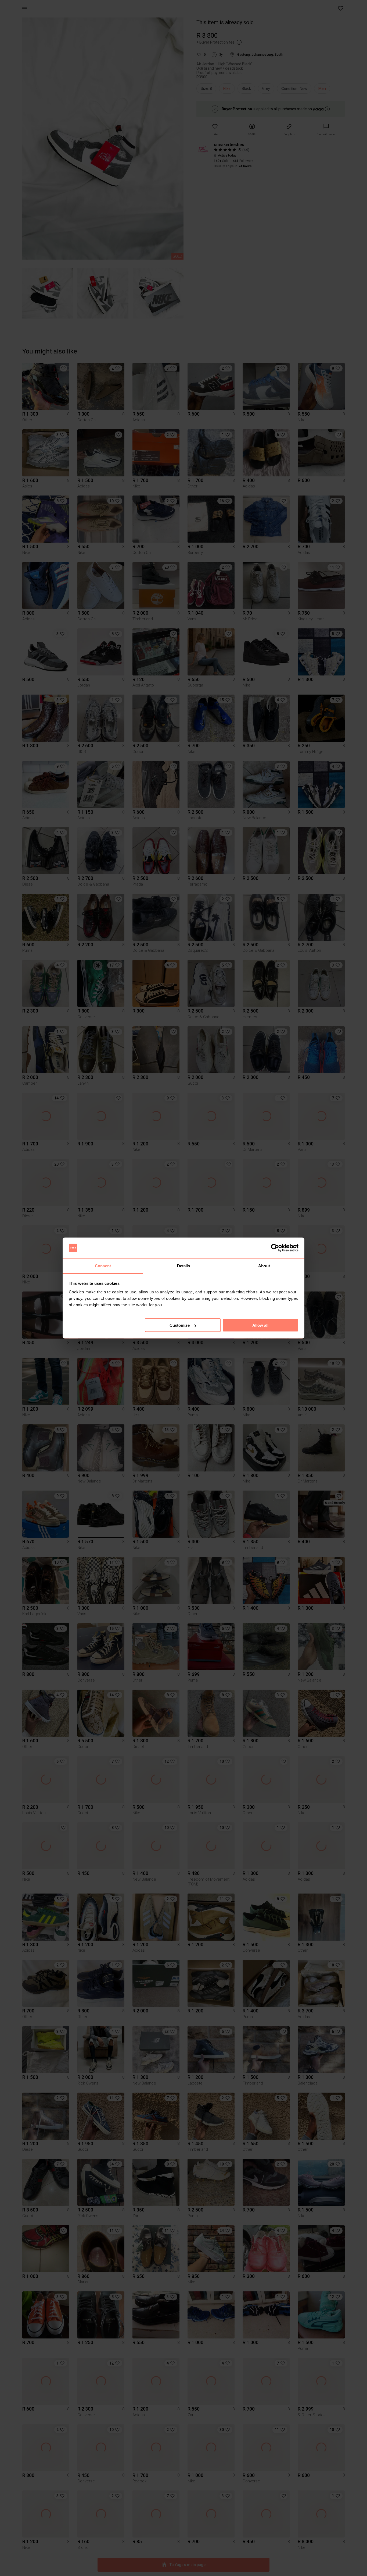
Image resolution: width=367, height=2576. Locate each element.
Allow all (260, 1325)
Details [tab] (184, 1266)
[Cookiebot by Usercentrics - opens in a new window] (275, 1248)
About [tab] (264, 1266)
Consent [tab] (103, 1266)
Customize (180, 1325)
